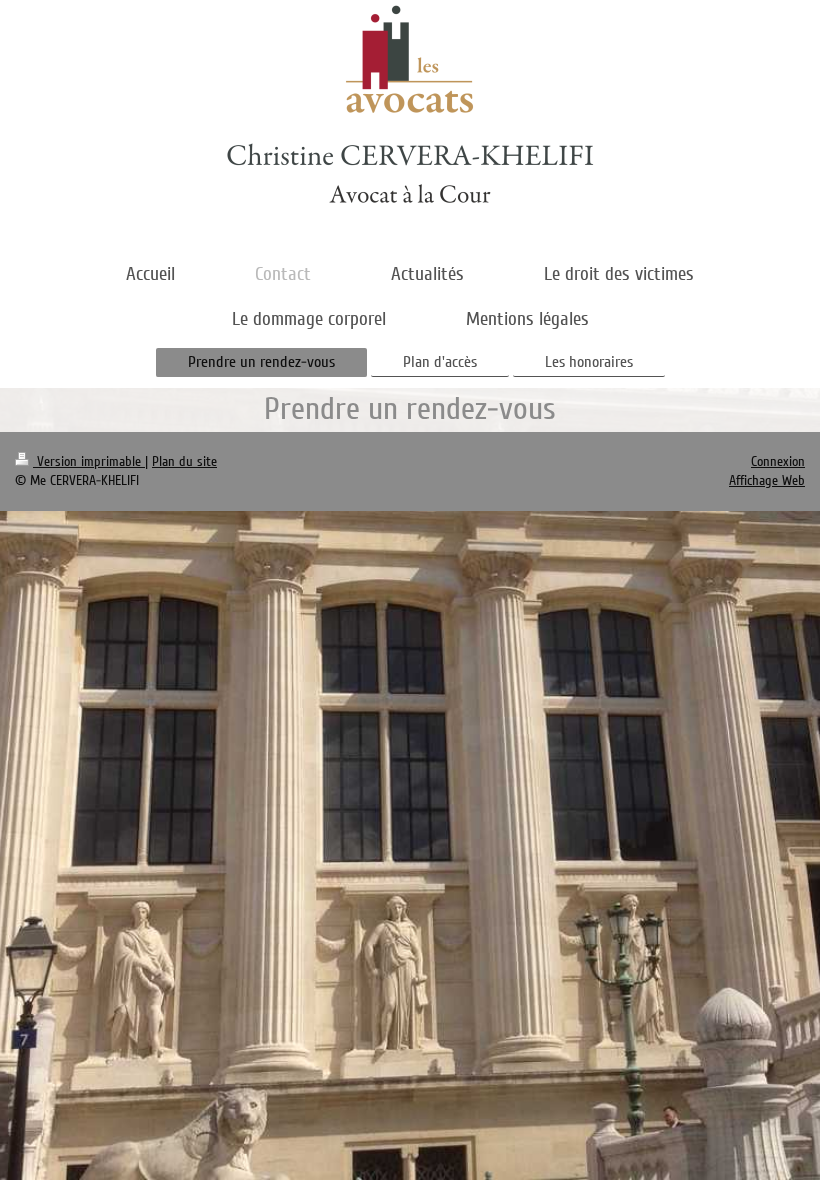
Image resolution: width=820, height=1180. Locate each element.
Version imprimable (89, 461)
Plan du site (184, 461)
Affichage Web (767, 480)
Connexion (778, 461)
